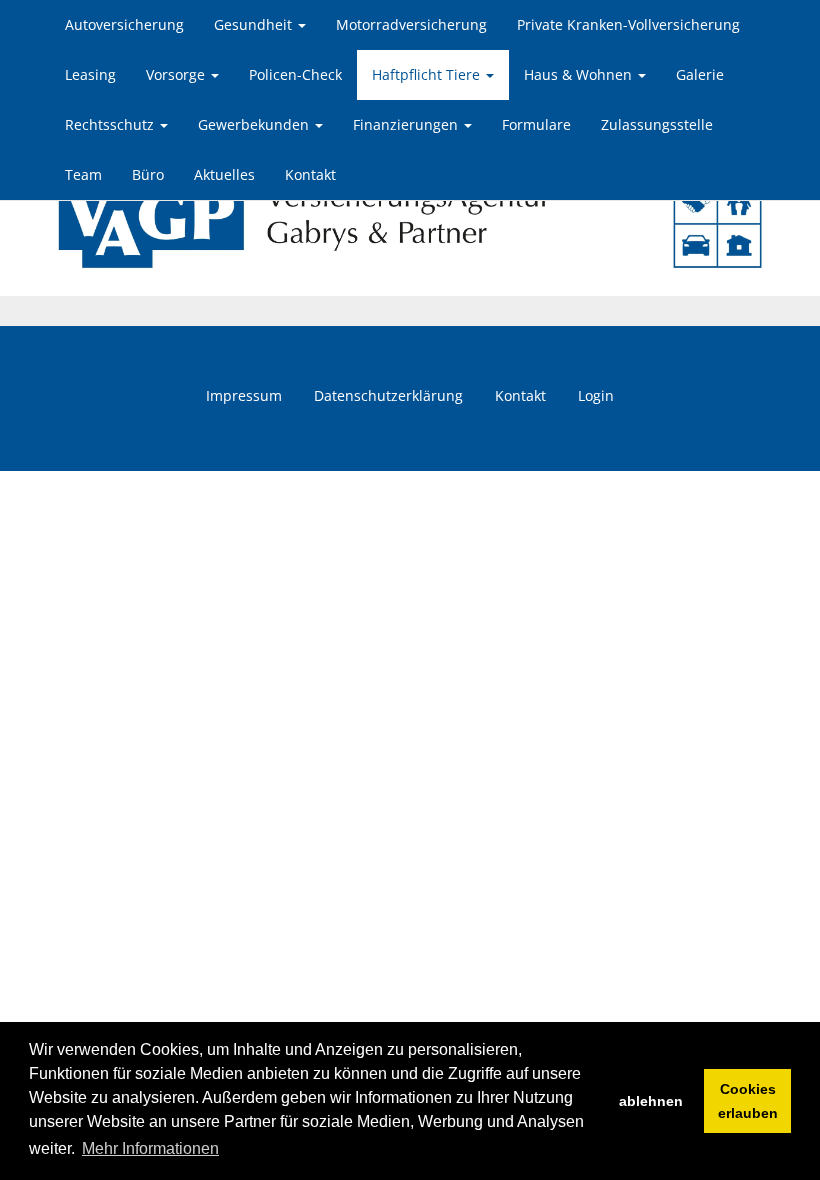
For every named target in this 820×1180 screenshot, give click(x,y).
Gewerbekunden (255, 124)
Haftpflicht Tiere (428, 74)
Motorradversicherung (411, 24)
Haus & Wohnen (580, 74)
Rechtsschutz (111, 124)
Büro (148, 174)
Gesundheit (255, 24)
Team (83, 174)
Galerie (700, 74)
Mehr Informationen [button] (150, 1148)
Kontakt (310, 174)
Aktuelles (224, 174)
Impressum (244, 395)
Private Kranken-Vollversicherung (628, 24)
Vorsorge (177, 74)
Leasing (90, 74)
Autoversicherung (124, 24)
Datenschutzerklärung (388, 395)
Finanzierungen (407, 124)
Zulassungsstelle (657, 124)
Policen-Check (295, 74)
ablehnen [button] (651, 1101)
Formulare (536, 124)
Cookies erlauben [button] (748, 1101)
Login (596, 395)
